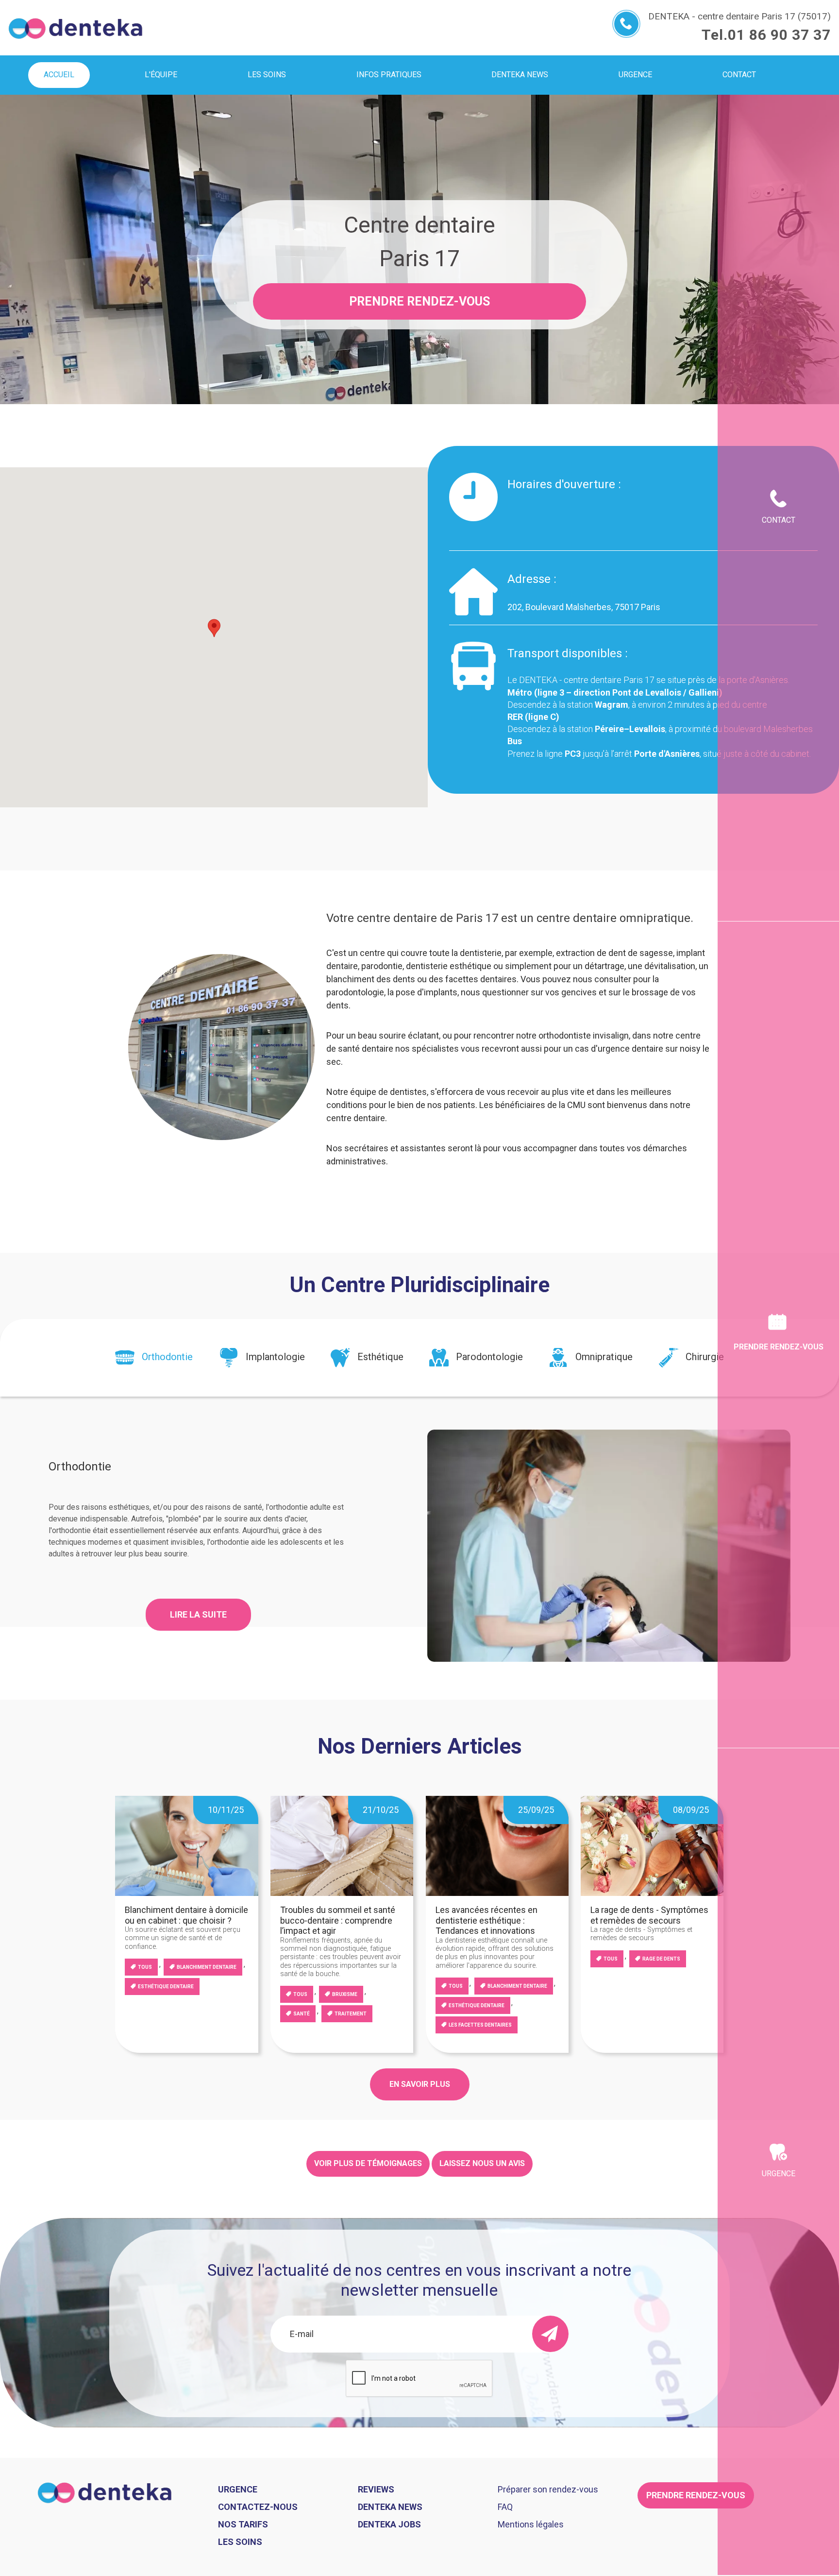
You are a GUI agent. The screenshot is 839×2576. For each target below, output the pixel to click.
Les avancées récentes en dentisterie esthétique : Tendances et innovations (487, 1920)
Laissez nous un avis (482, 2163)
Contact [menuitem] (739, 75)
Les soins (240, 2542)
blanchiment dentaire (207, 1967)
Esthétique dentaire (166, 1987)
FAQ (505, 2507)
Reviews (376, 2489)
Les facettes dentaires (480, 2025)
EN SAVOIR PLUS (420, 2084)
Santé (302, 2014)
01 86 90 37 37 (779, 35)
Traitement (351, 2014)
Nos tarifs (243, 2524)
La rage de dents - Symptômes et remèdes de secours (649, 1915)
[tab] (154, 1358)
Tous (145, 1967)
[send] (550, 2334)
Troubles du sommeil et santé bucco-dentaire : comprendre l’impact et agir (338, 1920)
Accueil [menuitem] (59, 75)
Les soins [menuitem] (267, 75)
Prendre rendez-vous (419, 301)
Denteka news (390, 2507)
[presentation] (154, 1358)
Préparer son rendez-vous (548, 2489)
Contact (779, 520)
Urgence (779, 2174)
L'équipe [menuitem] (161, 75)
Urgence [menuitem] (635, 75)
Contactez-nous (258, 2507)
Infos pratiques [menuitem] (389, 75)
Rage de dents (661, 1959)
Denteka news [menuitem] (520, 75)
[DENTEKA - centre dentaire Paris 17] (76, 28)
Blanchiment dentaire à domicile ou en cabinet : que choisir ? (186, 1915)
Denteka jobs (389, 2524)
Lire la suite (198, 1614)
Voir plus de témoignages (368, 2163)
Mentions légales (531, 2524)
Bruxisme (345, 1994)
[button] (214, 628)
